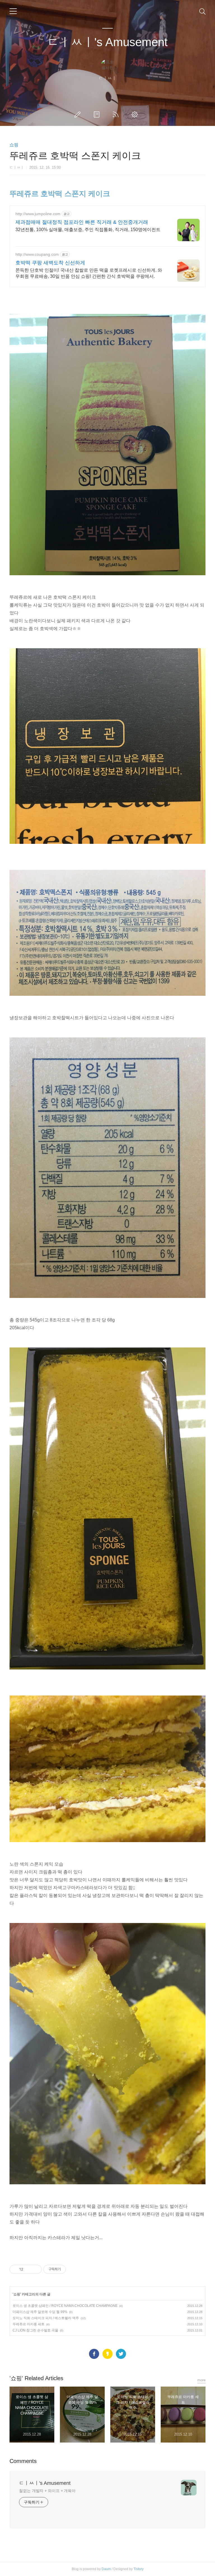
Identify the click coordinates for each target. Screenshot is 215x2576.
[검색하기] (202, 11)
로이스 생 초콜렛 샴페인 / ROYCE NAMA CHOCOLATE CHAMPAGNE (65, 2306)
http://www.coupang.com (37, 254)
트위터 (121, 2354)
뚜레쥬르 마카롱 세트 (29, 2324)
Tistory (139, 2569)
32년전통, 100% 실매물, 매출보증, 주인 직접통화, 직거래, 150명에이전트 (88, 230)
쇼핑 (14, 145)
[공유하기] (28, 2269)
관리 (136, 114)
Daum (106, 2569)
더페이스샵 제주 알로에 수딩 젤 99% (40, 2312)
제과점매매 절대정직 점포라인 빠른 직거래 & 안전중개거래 (82, 222)
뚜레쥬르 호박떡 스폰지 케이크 (60, 194)
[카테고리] (13, 11)
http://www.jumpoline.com (38, 214)
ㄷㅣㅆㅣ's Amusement (107, 42)
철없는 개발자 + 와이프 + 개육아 (47, 2491)
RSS (117, 114)
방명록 (98, 114)
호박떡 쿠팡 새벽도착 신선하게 (50, 263)
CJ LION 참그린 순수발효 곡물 (35, 2330)
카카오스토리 (107, 2354)
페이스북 (94, 2354)
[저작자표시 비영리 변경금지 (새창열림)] (73, 2269)
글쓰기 (79, 114)
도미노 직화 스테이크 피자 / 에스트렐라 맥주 (46, 2318)
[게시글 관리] (35, 2269)
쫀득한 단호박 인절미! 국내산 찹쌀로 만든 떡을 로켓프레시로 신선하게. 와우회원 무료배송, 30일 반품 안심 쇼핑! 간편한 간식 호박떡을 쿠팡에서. (89, 273)
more (201, 2380)
